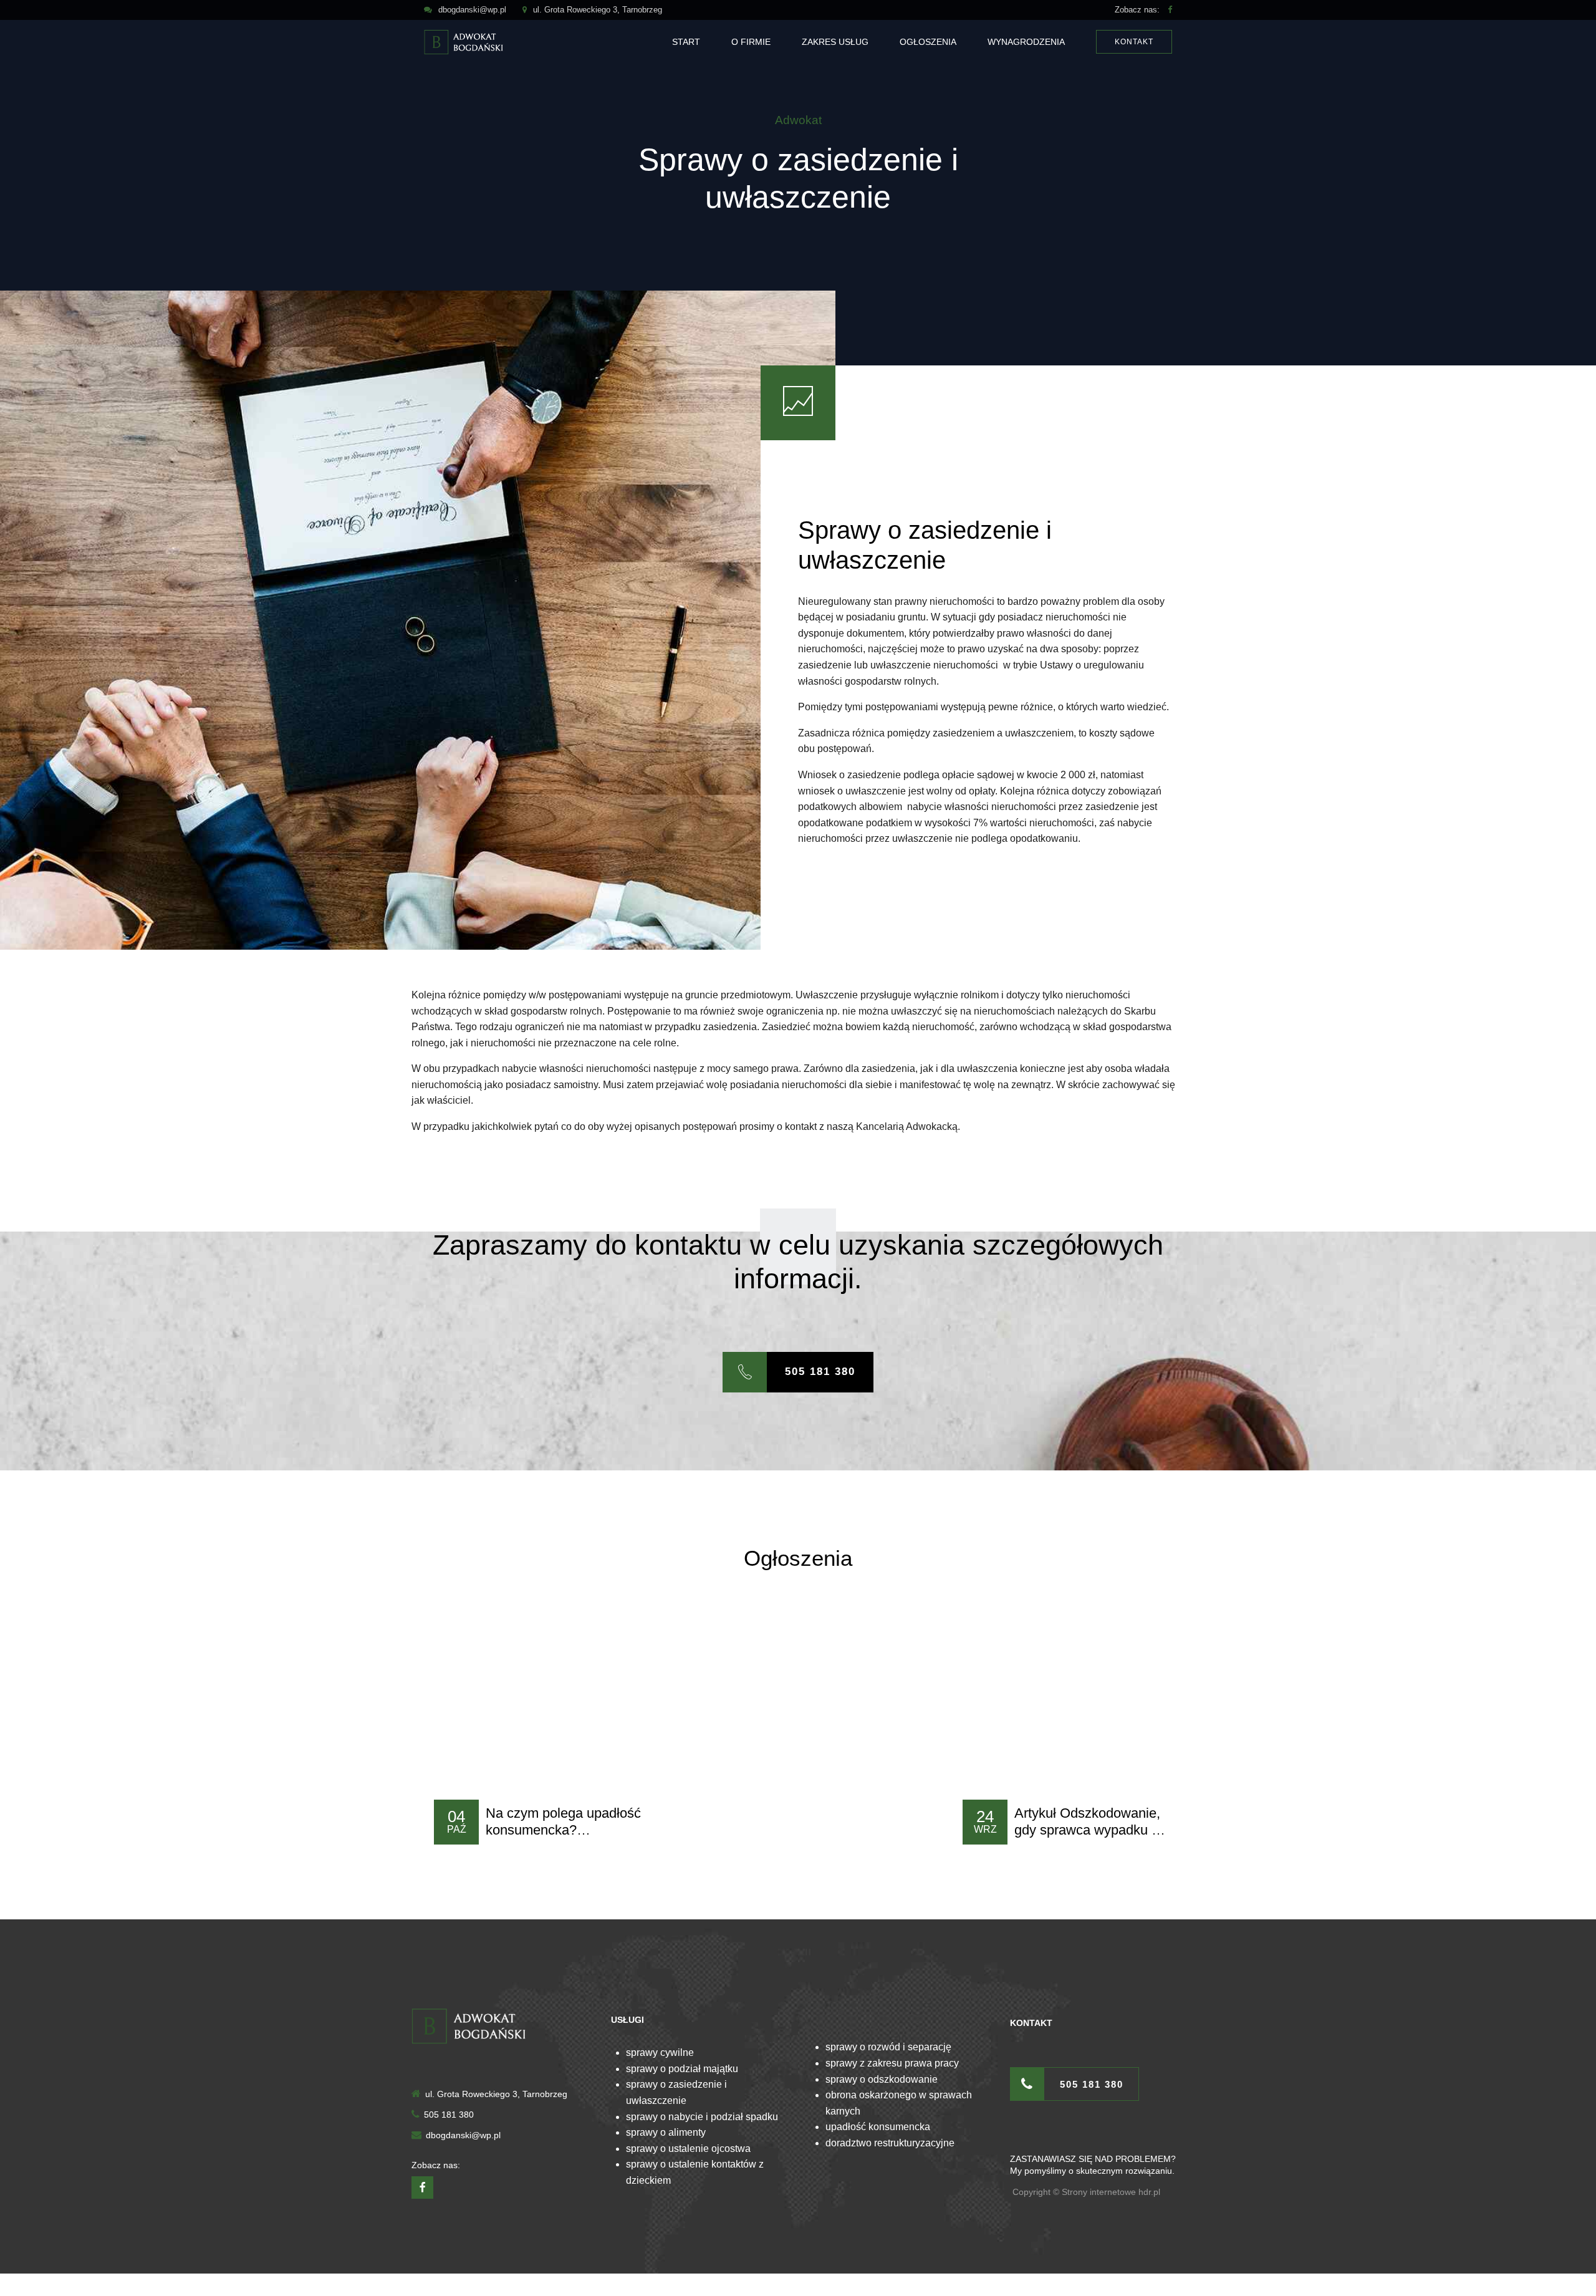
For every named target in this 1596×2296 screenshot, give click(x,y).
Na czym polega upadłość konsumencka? (563, 1821)
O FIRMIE (751, 42)
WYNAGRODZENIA (1026, 42)
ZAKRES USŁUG (835, 42)
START (686, 42)
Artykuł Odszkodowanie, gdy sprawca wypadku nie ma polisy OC (1092, 1830)
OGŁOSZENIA (928, 42)
